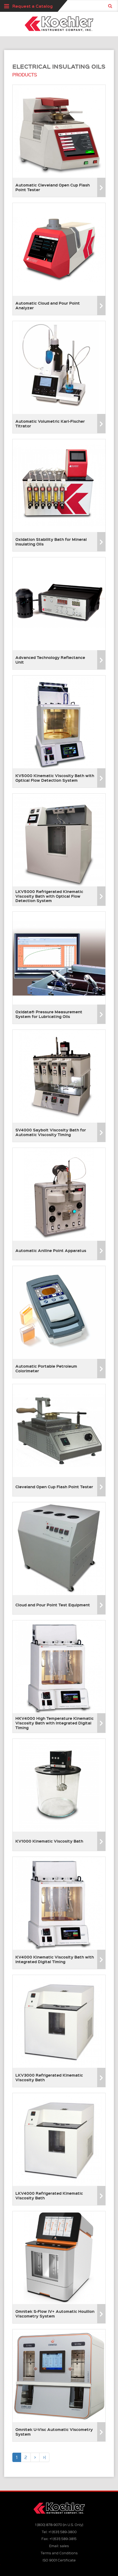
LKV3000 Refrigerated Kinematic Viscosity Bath (49, 2077)
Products (25, 75)
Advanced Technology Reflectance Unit (50, 660)
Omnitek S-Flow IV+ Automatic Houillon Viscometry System (55, 2314)
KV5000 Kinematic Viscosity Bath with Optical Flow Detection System (55, 778)
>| (44, 2457)
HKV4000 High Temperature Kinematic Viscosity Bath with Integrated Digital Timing (54, 1723)
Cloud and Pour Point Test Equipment (53, 1605)
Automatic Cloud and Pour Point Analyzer (48, 305)
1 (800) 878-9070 (49, 2524)
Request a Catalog (33, 6)
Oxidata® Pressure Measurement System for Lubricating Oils (49, 1014)
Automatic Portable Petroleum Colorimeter (46, 1368)
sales (64, 2546)
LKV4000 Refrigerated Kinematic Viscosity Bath (49, 2195)
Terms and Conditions (59, 2553)
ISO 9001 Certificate (59, 2560)
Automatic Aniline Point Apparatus (51, 1250)
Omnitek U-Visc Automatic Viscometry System (54, 2432)
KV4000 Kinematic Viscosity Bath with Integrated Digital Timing (55, 1959)
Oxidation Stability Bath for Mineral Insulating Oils (51, 542)
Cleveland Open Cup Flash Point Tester (54, 1487)
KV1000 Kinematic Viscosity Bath (49, 1841)
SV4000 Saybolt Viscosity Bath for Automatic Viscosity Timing (51, 1132)
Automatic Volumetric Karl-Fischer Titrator (50, 423)
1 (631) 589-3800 (62, 2532)
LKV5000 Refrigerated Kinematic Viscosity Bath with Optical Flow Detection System (49, 896)
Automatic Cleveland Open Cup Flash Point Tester (53, 187)
